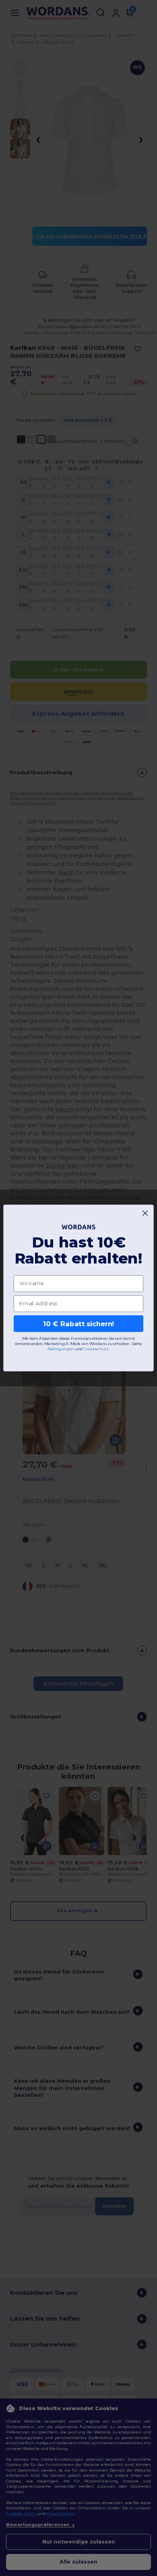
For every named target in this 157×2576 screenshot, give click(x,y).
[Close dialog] (145, 1213)
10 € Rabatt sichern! (79, 1323)
